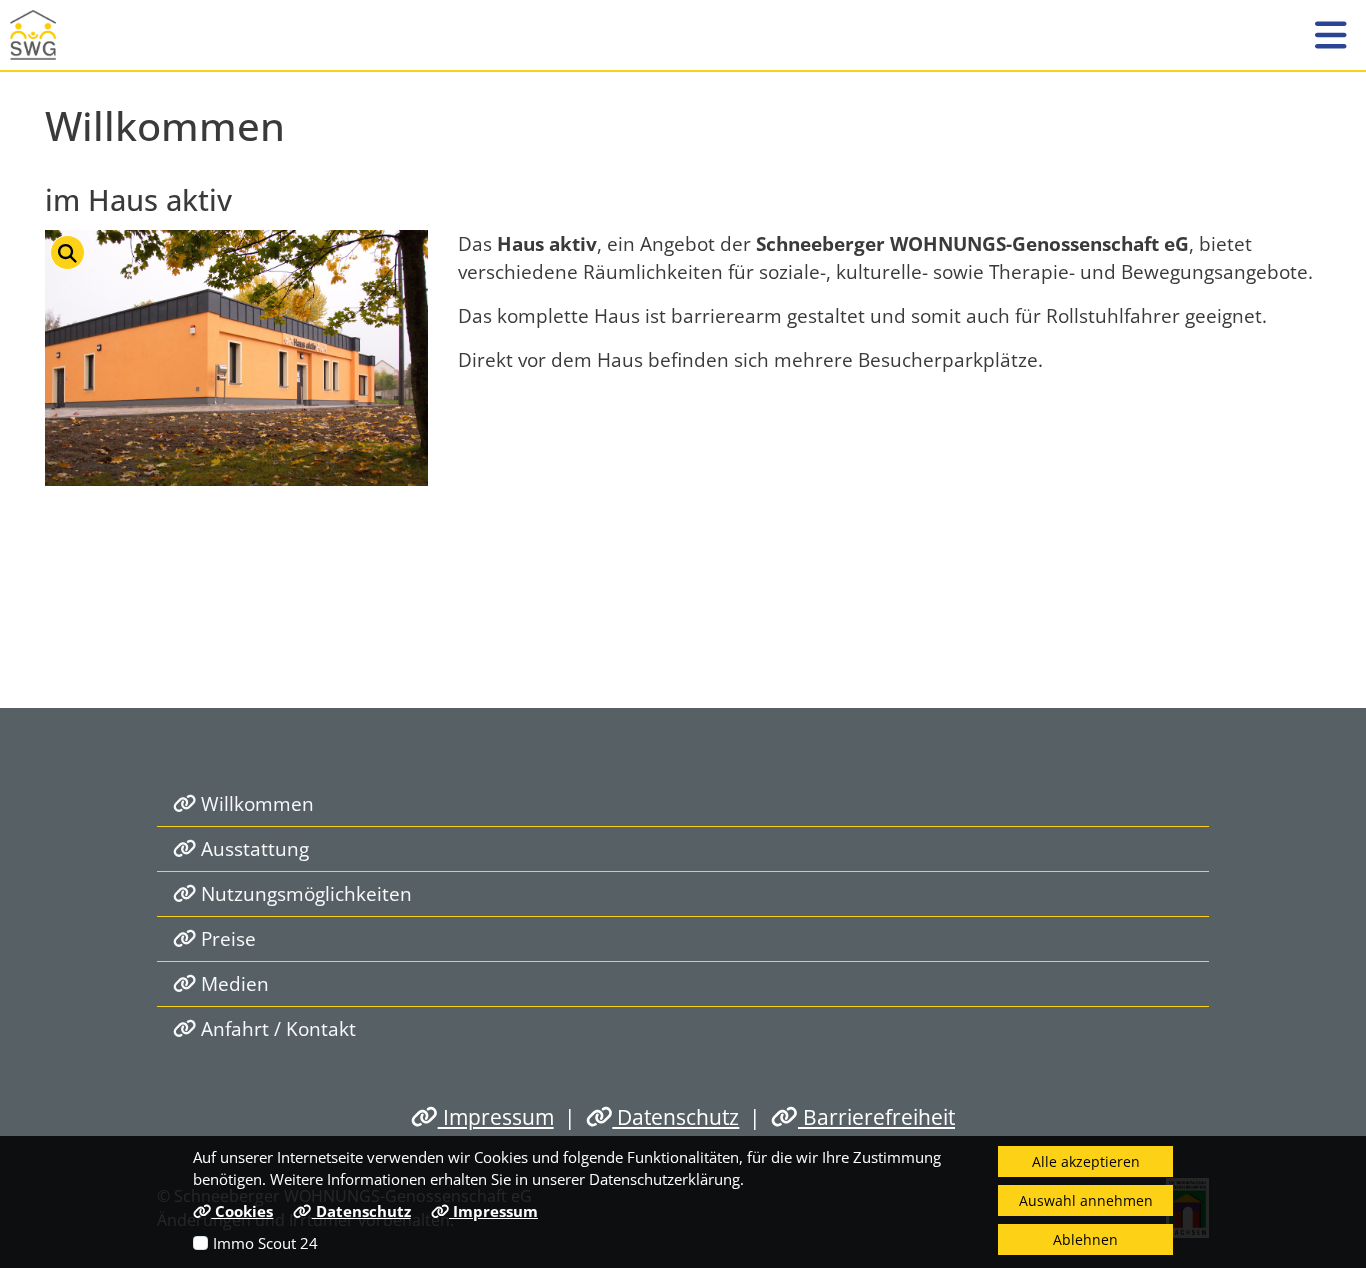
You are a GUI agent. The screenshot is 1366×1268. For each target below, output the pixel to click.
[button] (1331, 35)
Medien (232, 983)
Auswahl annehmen (1086, 1200)
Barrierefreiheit (876, 1116)
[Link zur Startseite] (45, 35)
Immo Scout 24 (265, 1243)
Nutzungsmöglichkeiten (304, 893)
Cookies (242, 1211)
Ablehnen (1085, 1239)
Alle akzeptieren (1086, 1161)
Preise (226, 938)
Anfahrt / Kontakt (276, 1028)
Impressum (496, 1116)
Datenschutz (675, 1116)
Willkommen (255, 803)
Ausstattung (252, 848)
